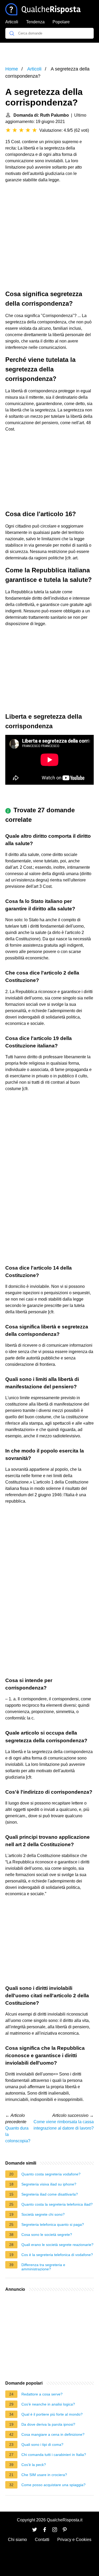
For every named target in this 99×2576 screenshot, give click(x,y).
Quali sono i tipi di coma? (42, 2445)
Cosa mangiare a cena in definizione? (53, 2434)
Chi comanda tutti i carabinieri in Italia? (54, 2455)
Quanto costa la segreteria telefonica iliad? (57, 2204)
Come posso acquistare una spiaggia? (53, 2485)
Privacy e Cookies (74, 2540)
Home (12, 69)
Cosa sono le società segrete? (47, 2235)
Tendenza (35, 22)
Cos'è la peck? (34, 2465)
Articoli (12, 22)
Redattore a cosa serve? (42, 2394)
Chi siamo (17, 2540)
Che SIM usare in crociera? (44, 2475)
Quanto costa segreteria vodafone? (51, 2174)
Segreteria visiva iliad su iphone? (49, 2184)
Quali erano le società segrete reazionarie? (57, 2245)
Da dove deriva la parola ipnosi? (48, 2424)
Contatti (42, 2540)
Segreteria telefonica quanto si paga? (53, 2224)
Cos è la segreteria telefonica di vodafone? (57, 2255)
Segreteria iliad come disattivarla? (50, 2194)
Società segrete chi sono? (43, 2214)
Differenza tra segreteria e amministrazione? (43, 2267)
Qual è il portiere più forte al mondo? (52, 2414)
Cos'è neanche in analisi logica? (48, 2404)
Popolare (61, 22)
